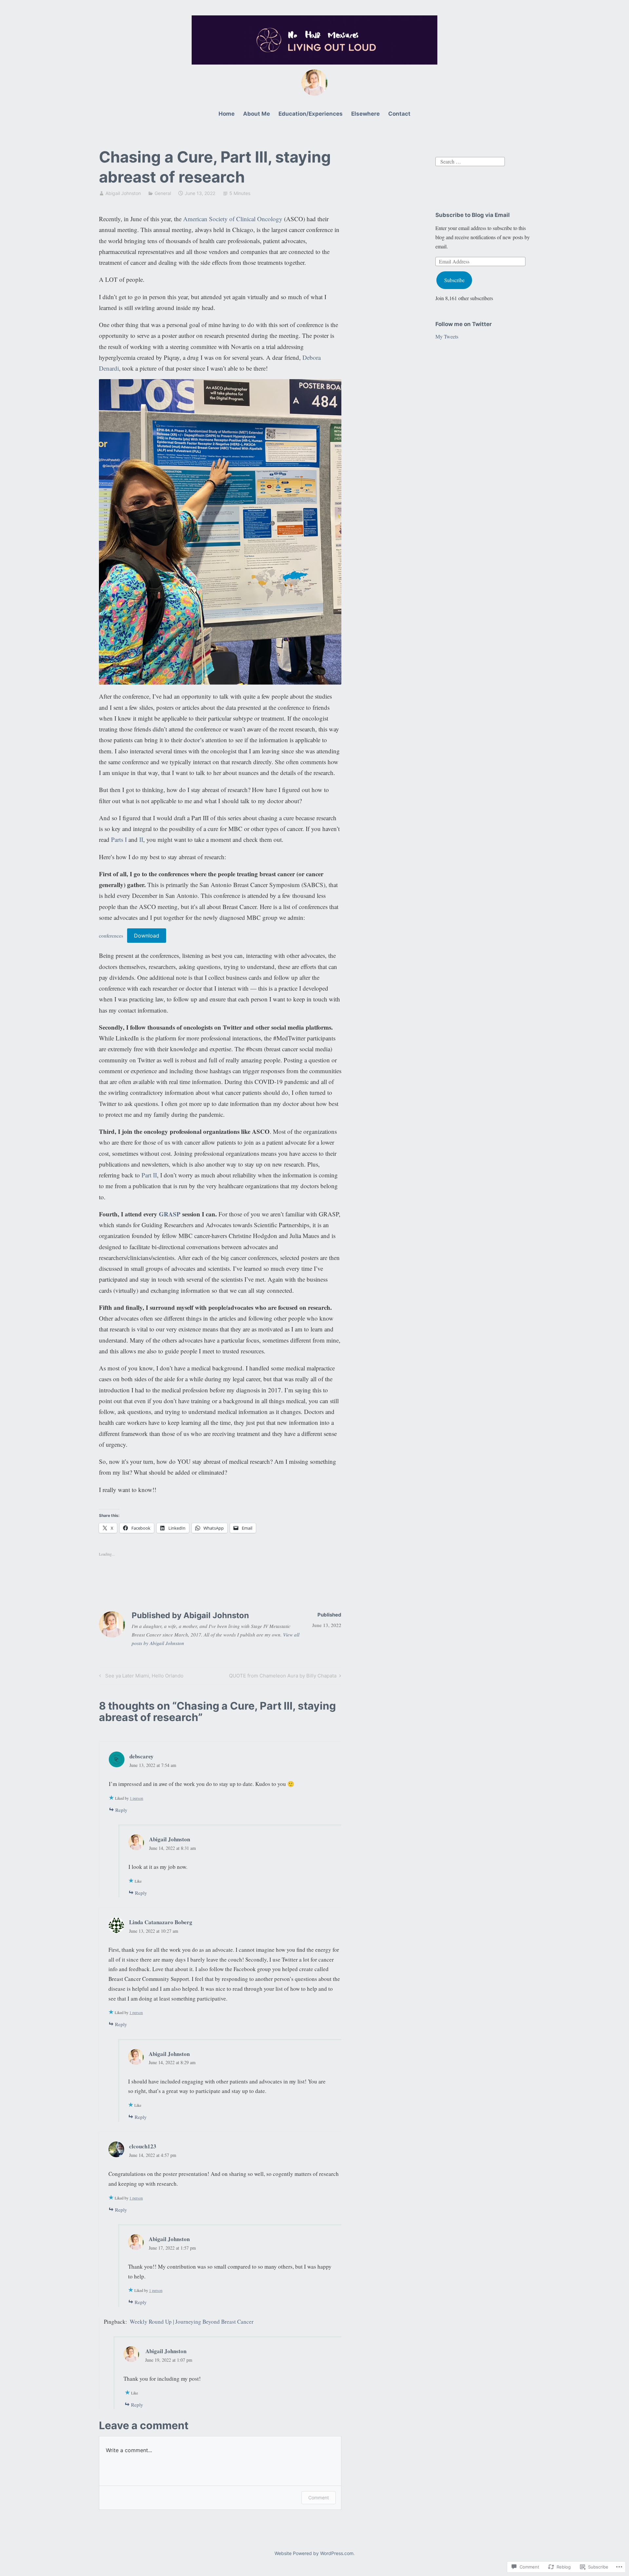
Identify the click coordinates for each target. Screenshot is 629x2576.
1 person (136, 1798)
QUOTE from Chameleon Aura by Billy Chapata (283, 1677)
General (163, 193)
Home (227, 114)
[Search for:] (470, 161)
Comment (319, 2498)
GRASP (170, 1214)
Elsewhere (365, 114)
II (141, 839)
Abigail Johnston (123, 193)
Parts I (118, 839)
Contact (399, 114)
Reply (121, 1810)
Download (147, 936)
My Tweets (447, 336)
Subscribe (454, 280)
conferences (111, 936)
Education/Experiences (311, 114)
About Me (257, 114)
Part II (149, 1175)
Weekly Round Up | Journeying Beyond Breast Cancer (192, 2322)
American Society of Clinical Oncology (233, 219)
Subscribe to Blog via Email (473, 215)
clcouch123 (143, 2146)
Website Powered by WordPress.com (314, 2553)
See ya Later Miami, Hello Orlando (140, 1677)
